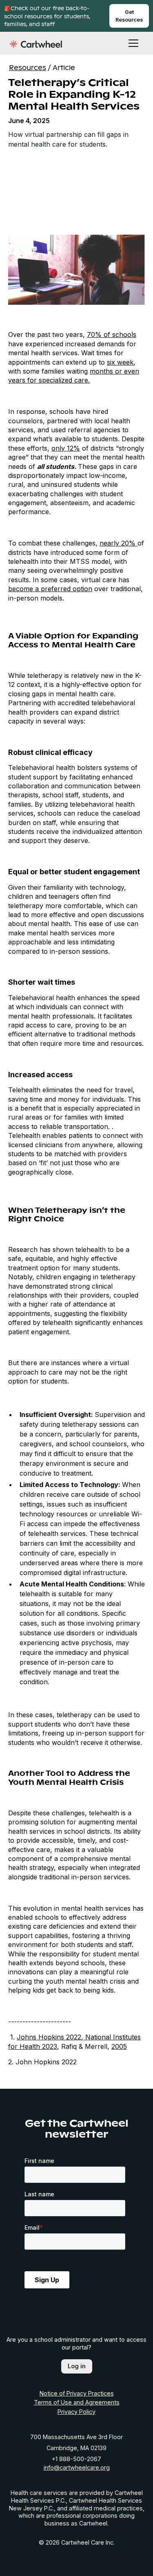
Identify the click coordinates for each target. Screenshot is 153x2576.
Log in (77, 2366)
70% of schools (112, 334)
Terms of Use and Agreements (77, 2402)
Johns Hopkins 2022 (49, 2037)
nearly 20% (119, 543)
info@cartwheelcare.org (77, 2467)
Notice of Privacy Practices (77, 2393)
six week (120, 362)
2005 (119, 2046)
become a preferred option (50, 589)
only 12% (66, 448)
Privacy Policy (76, 2412)
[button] (130, 43)
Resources (28, 67)
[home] (36, 43)
